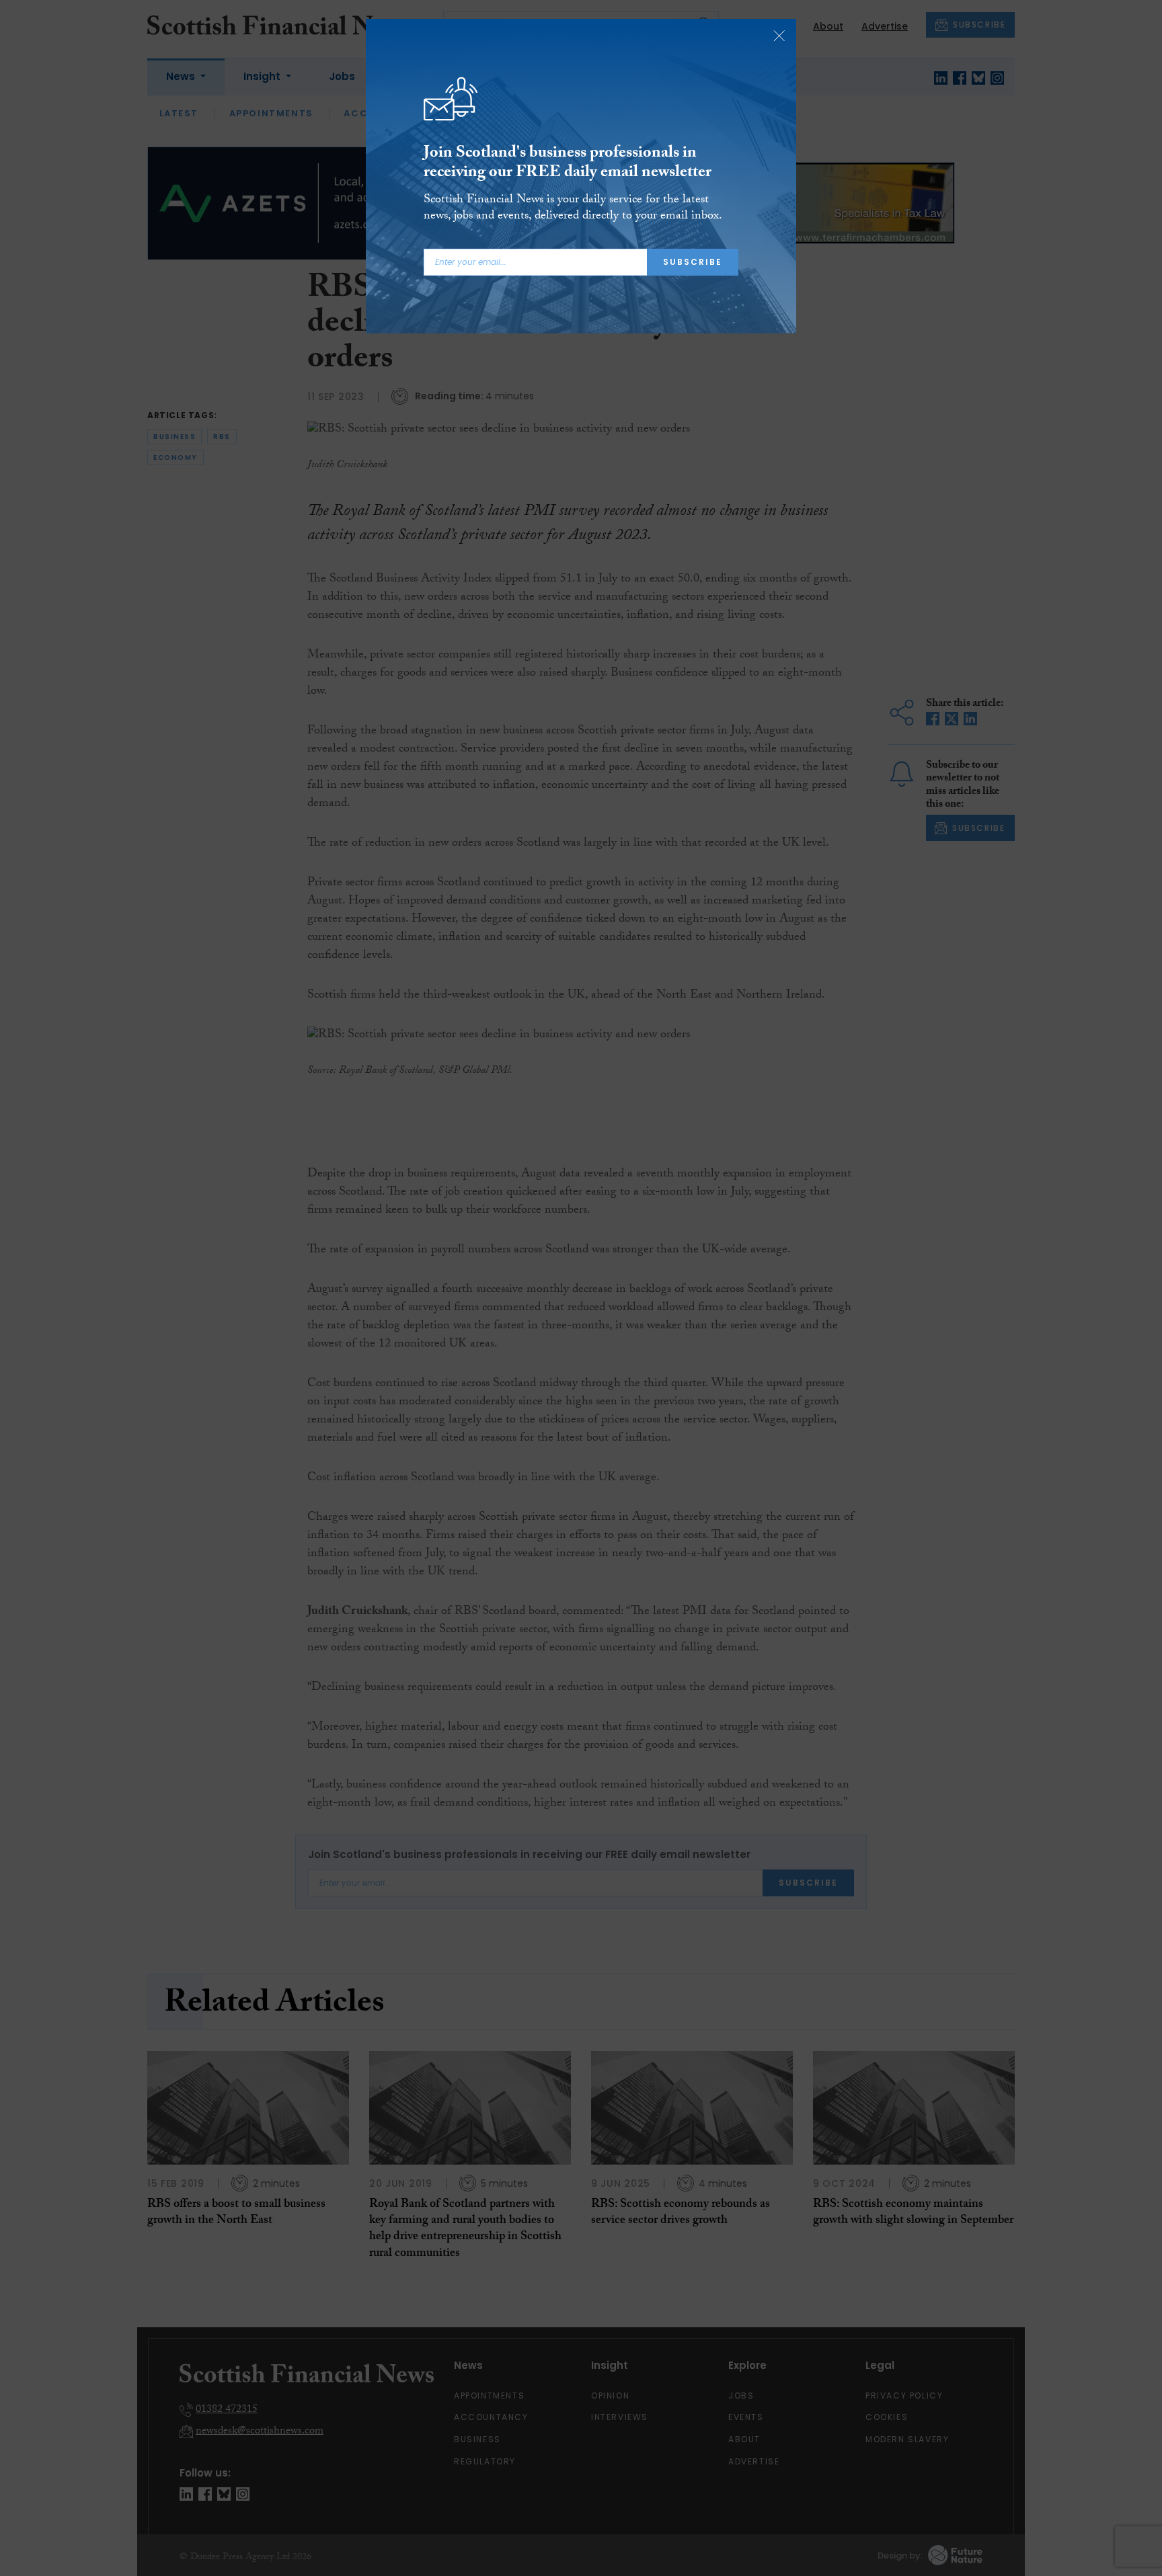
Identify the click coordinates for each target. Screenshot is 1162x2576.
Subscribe (693, 262)
